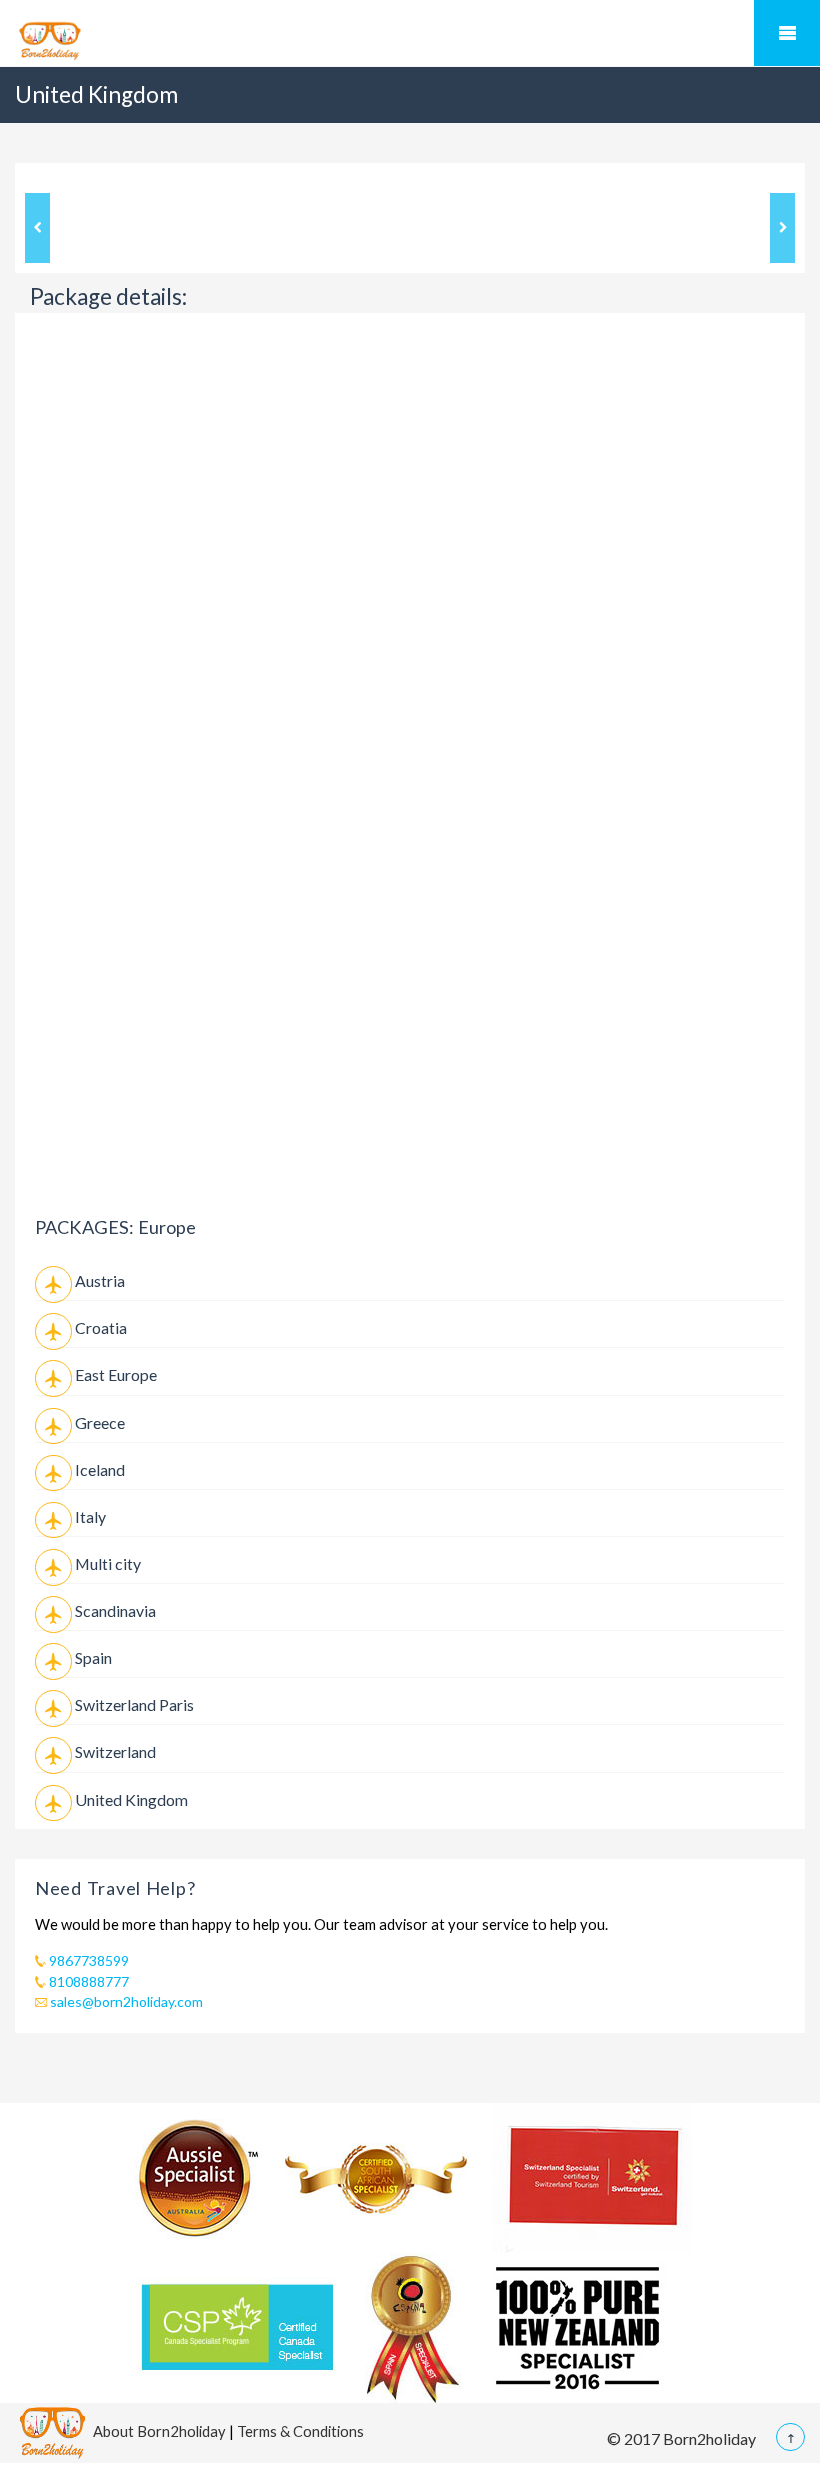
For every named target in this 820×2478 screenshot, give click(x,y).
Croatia (101, 1327)
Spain (93, 1657)
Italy (90, 1516)
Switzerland (115, 1751)
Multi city (108, 1563)
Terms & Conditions (300, 2430)
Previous (37, 228)
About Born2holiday (159, 2430)
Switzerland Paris (134, 1704)
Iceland (100, 1469)
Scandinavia (115, 1610)
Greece (100, 1422)
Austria (100, 1280)
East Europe (116, 1374)
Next (782, 228)
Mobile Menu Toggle (787, 33)
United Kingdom (131, 1799)
